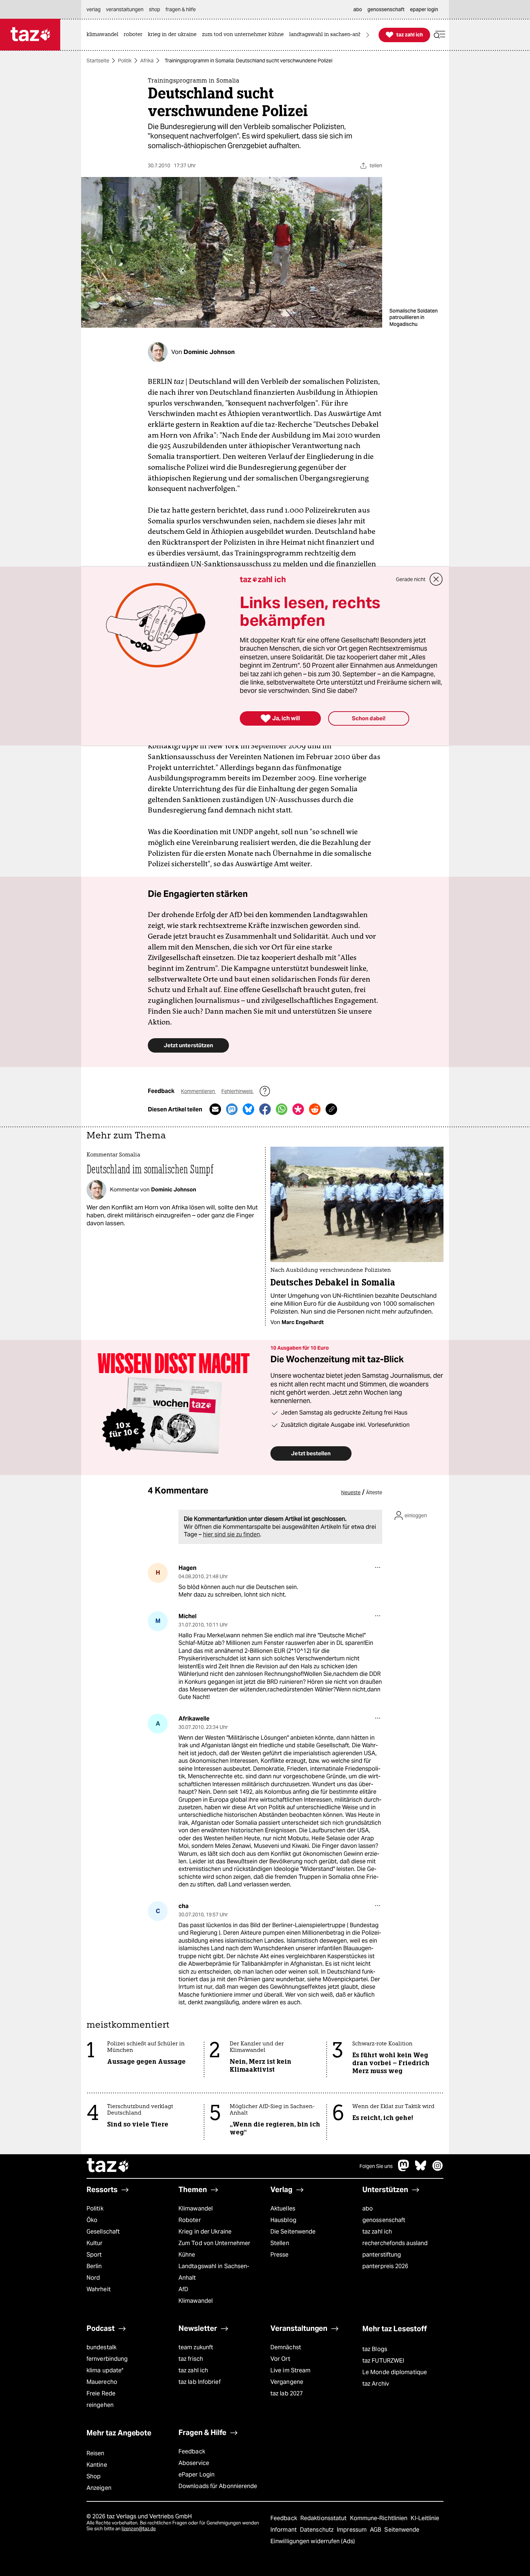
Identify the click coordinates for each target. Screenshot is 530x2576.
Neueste (351, 1492)
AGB (376, 2530)
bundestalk (101, 2347)
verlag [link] (94, 9)
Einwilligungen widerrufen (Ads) (313, 2541)
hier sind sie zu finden (231, 1534)
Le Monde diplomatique (395, 2372)
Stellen (280, 2243)
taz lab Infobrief (200, 2382)
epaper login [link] (424, 9)
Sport (94, 2255)
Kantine (97, 2465)
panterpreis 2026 (385, 2266)
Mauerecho (102, 2382)
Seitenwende (402, 2530)
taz (108, 2166)
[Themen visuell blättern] (368, 35)
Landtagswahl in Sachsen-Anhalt (214, 2272)
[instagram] (438, 2169)
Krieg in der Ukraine (205, 2232)
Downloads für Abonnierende (218, 2486)
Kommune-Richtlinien (380, 2518)
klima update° (105, 2370)
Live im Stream (290, 2370)
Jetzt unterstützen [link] (188, 1045)
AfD (183, 2289)
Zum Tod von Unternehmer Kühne (214, 2249)
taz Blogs (375, 2349)
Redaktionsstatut (324, 2518)
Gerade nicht (411, 579)
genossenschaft (384, 2220)
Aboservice (194, 2463)
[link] (104, 35)
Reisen (96, 2453)
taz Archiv (376, 2384)
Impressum (352, 2530)
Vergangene (287, 2382)
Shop (94, 2476)
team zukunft (196, 2347)
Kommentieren (198, 1091)
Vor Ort (280, 2359)
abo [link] (358, 9)
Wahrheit (99, 2289)
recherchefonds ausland (395, 2243)
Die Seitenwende (293, 2232)
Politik (125, 61)
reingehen (100, 2405)
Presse (280, 2255)
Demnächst (286, 2347)
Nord (93, 2278)
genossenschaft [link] (386, 9)
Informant (284, 2530)
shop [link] (154, 9)
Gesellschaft (103, 2232)
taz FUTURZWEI (383, 2361)
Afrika (147, 61)
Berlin (94, 2266)
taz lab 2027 (287, 2393)
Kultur (95, 2243)
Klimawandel (196, 2208)
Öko (92, 2220)
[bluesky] (421, 2169)
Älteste (374, 1492)
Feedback (192, 2451)
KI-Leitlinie (425, 2518)
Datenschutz (317, 2530)
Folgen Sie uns (376, 2166)
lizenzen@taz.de (139, 2529)
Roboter (190, 2220)
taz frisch (191, 2359)
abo (368, 2208)
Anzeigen (99, 2488)
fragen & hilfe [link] (181, 9)
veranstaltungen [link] (125, 9)
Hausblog (283, 2220)
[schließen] (436, 579)
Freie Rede (101, 2393)
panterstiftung (382, 2255)
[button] (440, 35)
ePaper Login (196, 2475)
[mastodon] (404, 2169)
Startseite (98, 61)
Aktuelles (283, 2208)
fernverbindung (107, 2359)
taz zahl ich (377, 2232)
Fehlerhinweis (238, 1091)
